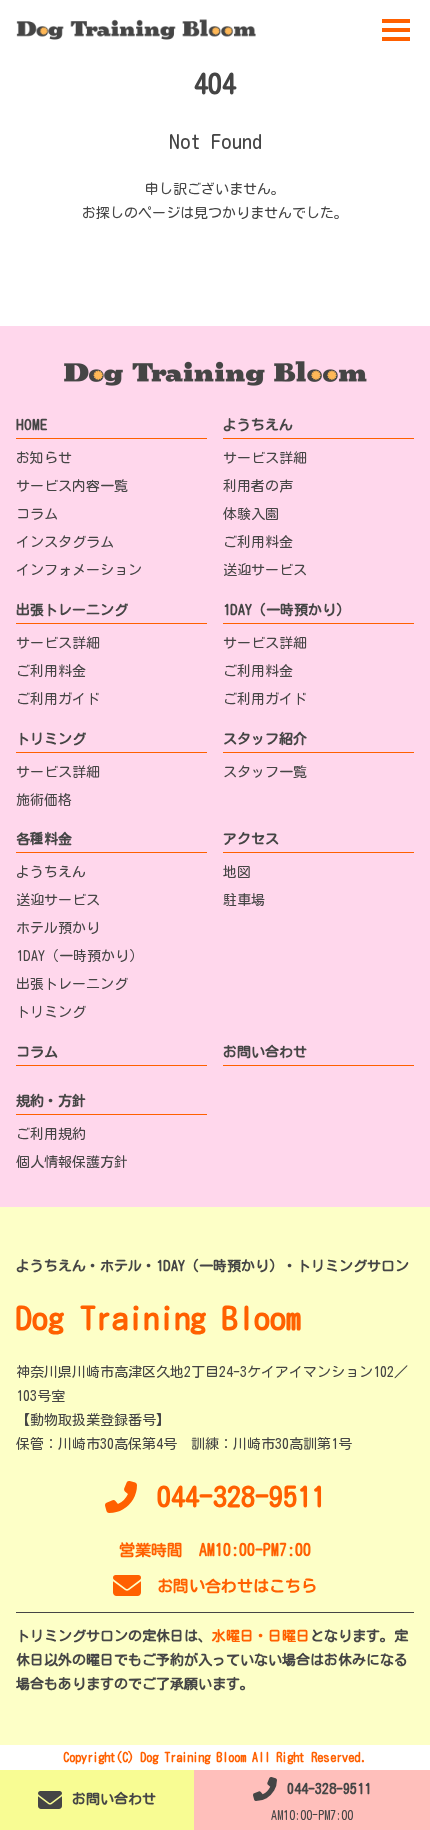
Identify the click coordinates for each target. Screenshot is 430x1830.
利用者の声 (258, 486)
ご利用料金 (258, 542)
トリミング (51, 739)
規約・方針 (51, 1101)
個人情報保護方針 (72, 1162)
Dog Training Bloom (158, 1318)
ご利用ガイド (58, 699)
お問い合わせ (265, 1052)
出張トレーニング (72, 610)
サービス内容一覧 (72, 486)
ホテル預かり (58, 928)
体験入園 (251, 514)
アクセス (251, 839)
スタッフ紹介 (265, 739)
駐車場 (244, 900)
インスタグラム (65, 542)
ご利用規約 (51, 1134)
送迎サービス (265, 570)
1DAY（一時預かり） (286, 610)
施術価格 (44, 800)
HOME (31, 425)
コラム (37, 514)
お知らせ (44, 458)
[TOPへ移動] (136, 29)
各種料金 (44, 839)
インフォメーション (79, 570)
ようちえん (258, 425)
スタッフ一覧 (265, 772)
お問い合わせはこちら (237, 1586)
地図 (237, 872)
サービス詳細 (265, 458)
